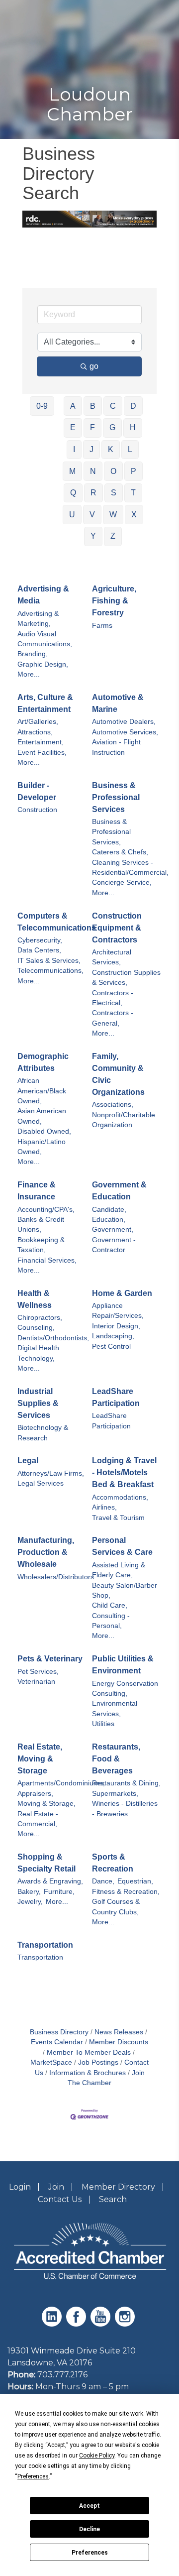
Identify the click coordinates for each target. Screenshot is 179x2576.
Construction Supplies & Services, (126, 978)
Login (20, 2187)
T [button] (133, 493)
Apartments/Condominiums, (61, 1783)
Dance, (103, 1881)
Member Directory (118, 2187)
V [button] (92, 515)
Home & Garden (122, 1293)
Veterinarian (36, 1682)
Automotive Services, (125, 732)
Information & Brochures (88, 2073)
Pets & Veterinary (50, 1659)
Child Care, (110, 1605)
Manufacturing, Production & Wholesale (46, 1552)
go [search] (94, 366)
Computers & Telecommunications (57, 922)
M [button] (72, 471)
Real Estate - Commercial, (38, 1819)
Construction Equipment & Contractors (117, 928)
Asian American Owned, (42, 1116)
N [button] (93, 471)
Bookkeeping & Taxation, (41, 1245)
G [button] (112, 427)
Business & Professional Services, (111, 832)
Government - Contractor (114, 1245)
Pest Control (111, 1347)
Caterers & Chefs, (120, 852)
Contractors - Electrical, (113, 998)
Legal (28, 1461)
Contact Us (60, 2199)
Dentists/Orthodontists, (53, 1338)
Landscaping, (113, 1336)
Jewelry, (30, 1902)
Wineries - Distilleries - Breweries (125, 1809)
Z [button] (113, 536)
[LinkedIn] (53, 2324)
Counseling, (36, 1328)
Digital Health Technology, (38, 1353)
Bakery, (29, 1892)
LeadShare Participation (116, 1397)
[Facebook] (77, 2324)
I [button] (74, 449)
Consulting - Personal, (111, 1621)
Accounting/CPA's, (46, 1210)
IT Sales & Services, (49, 961)
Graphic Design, (43, 664)
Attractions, (35, 732)
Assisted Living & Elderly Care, (119, 1570)
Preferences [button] (33, 2476)
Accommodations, (120, 1497)
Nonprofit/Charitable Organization (124, 1120)
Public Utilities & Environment (123, 1665)
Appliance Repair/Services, (118, 1311)
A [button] (73, 406)
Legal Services (41, 1483)
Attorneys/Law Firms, (51, 1473)
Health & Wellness (35, 1299)
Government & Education (119, 1191)
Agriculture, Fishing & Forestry (114, 601)
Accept (89, 2506)
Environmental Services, (115, 1708)
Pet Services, (38, 1672)
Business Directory (59, 2032)
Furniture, (59, 1892)
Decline (89, 2529)
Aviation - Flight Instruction (116, 747)
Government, (113, 1229)
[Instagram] (126, 2324)
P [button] (134, 471)
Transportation (45, 1945)
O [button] (113, 471)
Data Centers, (39, 950)
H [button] (133, 427)
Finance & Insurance (37, 1191)
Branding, (33, 654)
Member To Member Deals (89, 2052)
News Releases (119, 2032)
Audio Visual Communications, (45, 639)
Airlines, (104, 1507)
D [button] (133, 406)
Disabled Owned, (44, 1131)
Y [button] (93, 536)
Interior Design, (116, 1326)
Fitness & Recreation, (126, 1892)
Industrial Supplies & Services (38, 1403)
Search (113, 2199)
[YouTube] (102, 2324)
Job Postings (98, 2062)
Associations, (113, 1105)
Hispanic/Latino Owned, (42, 1147)
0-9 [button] (42, 406)
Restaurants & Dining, (126, 1783)
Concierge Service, (122, 882)
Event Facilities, (42, 753)
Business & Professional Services (116, 797)
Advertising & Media (43, 595)
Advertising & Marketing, (38, 619)
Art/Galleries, (38, 722)
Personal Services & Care (122, 1546)
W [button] (113, 515)
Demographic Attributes (43, 1062)
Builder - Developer (37, 791)
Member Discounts (119, 2042)
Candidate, (109, 1210)
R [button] (93, 493)
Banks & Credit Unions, (41, 1225)
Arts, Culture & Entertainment (45, 703)
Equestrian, (135, 1881)
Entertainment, (41, 742)
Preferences (90, 2553)
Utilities (103, 1724)
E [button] (73, 427)
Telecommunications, (50, 971)
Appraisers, (35, 1794)
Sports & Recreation (113, 1863)
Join (56, 2187)
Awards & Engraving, (50, 1881)
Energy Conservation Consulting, (125, 1689)
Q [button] (73, 493)
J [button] (91, 449)
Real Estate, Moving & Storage (40, 1759)
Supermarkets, (115, 1794)
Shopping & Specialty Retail (46, 1863)
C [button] (113, 406)
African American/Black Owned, (42, 1091)
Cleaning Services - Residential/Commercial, (130, 868)
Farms (102, 626)
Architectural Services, (112, 957)
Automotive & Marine (118, 703)
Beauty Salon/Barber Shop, (125, 1590)
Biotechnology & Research (43, 1433)
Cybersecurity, (40, 940)
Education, (109, 1220)
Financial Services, (47, 1260)
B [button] (93, 406)
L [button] (130, 449)
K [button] (111, 449)
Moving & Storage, (46, 1804)
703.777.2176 (62, 2375)
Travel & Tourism (118, 1518)
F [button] (92, 427)
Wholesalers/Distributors (56, 1577)
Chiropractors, (40, 1318)
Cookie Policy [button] (97, 2456)
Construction (37, 810)
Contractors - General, (113, 1018)
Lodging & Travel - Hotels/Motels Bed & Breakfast (124, 1472)
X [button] (134, 515)
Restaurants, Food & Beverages (116, 1759)
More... (29, 674)
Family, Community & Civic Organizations (118, 1074)
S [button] (114, 493)
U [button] (72, 515)
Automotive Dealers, (124, 722)
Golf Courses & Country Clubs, (116, 1907)
